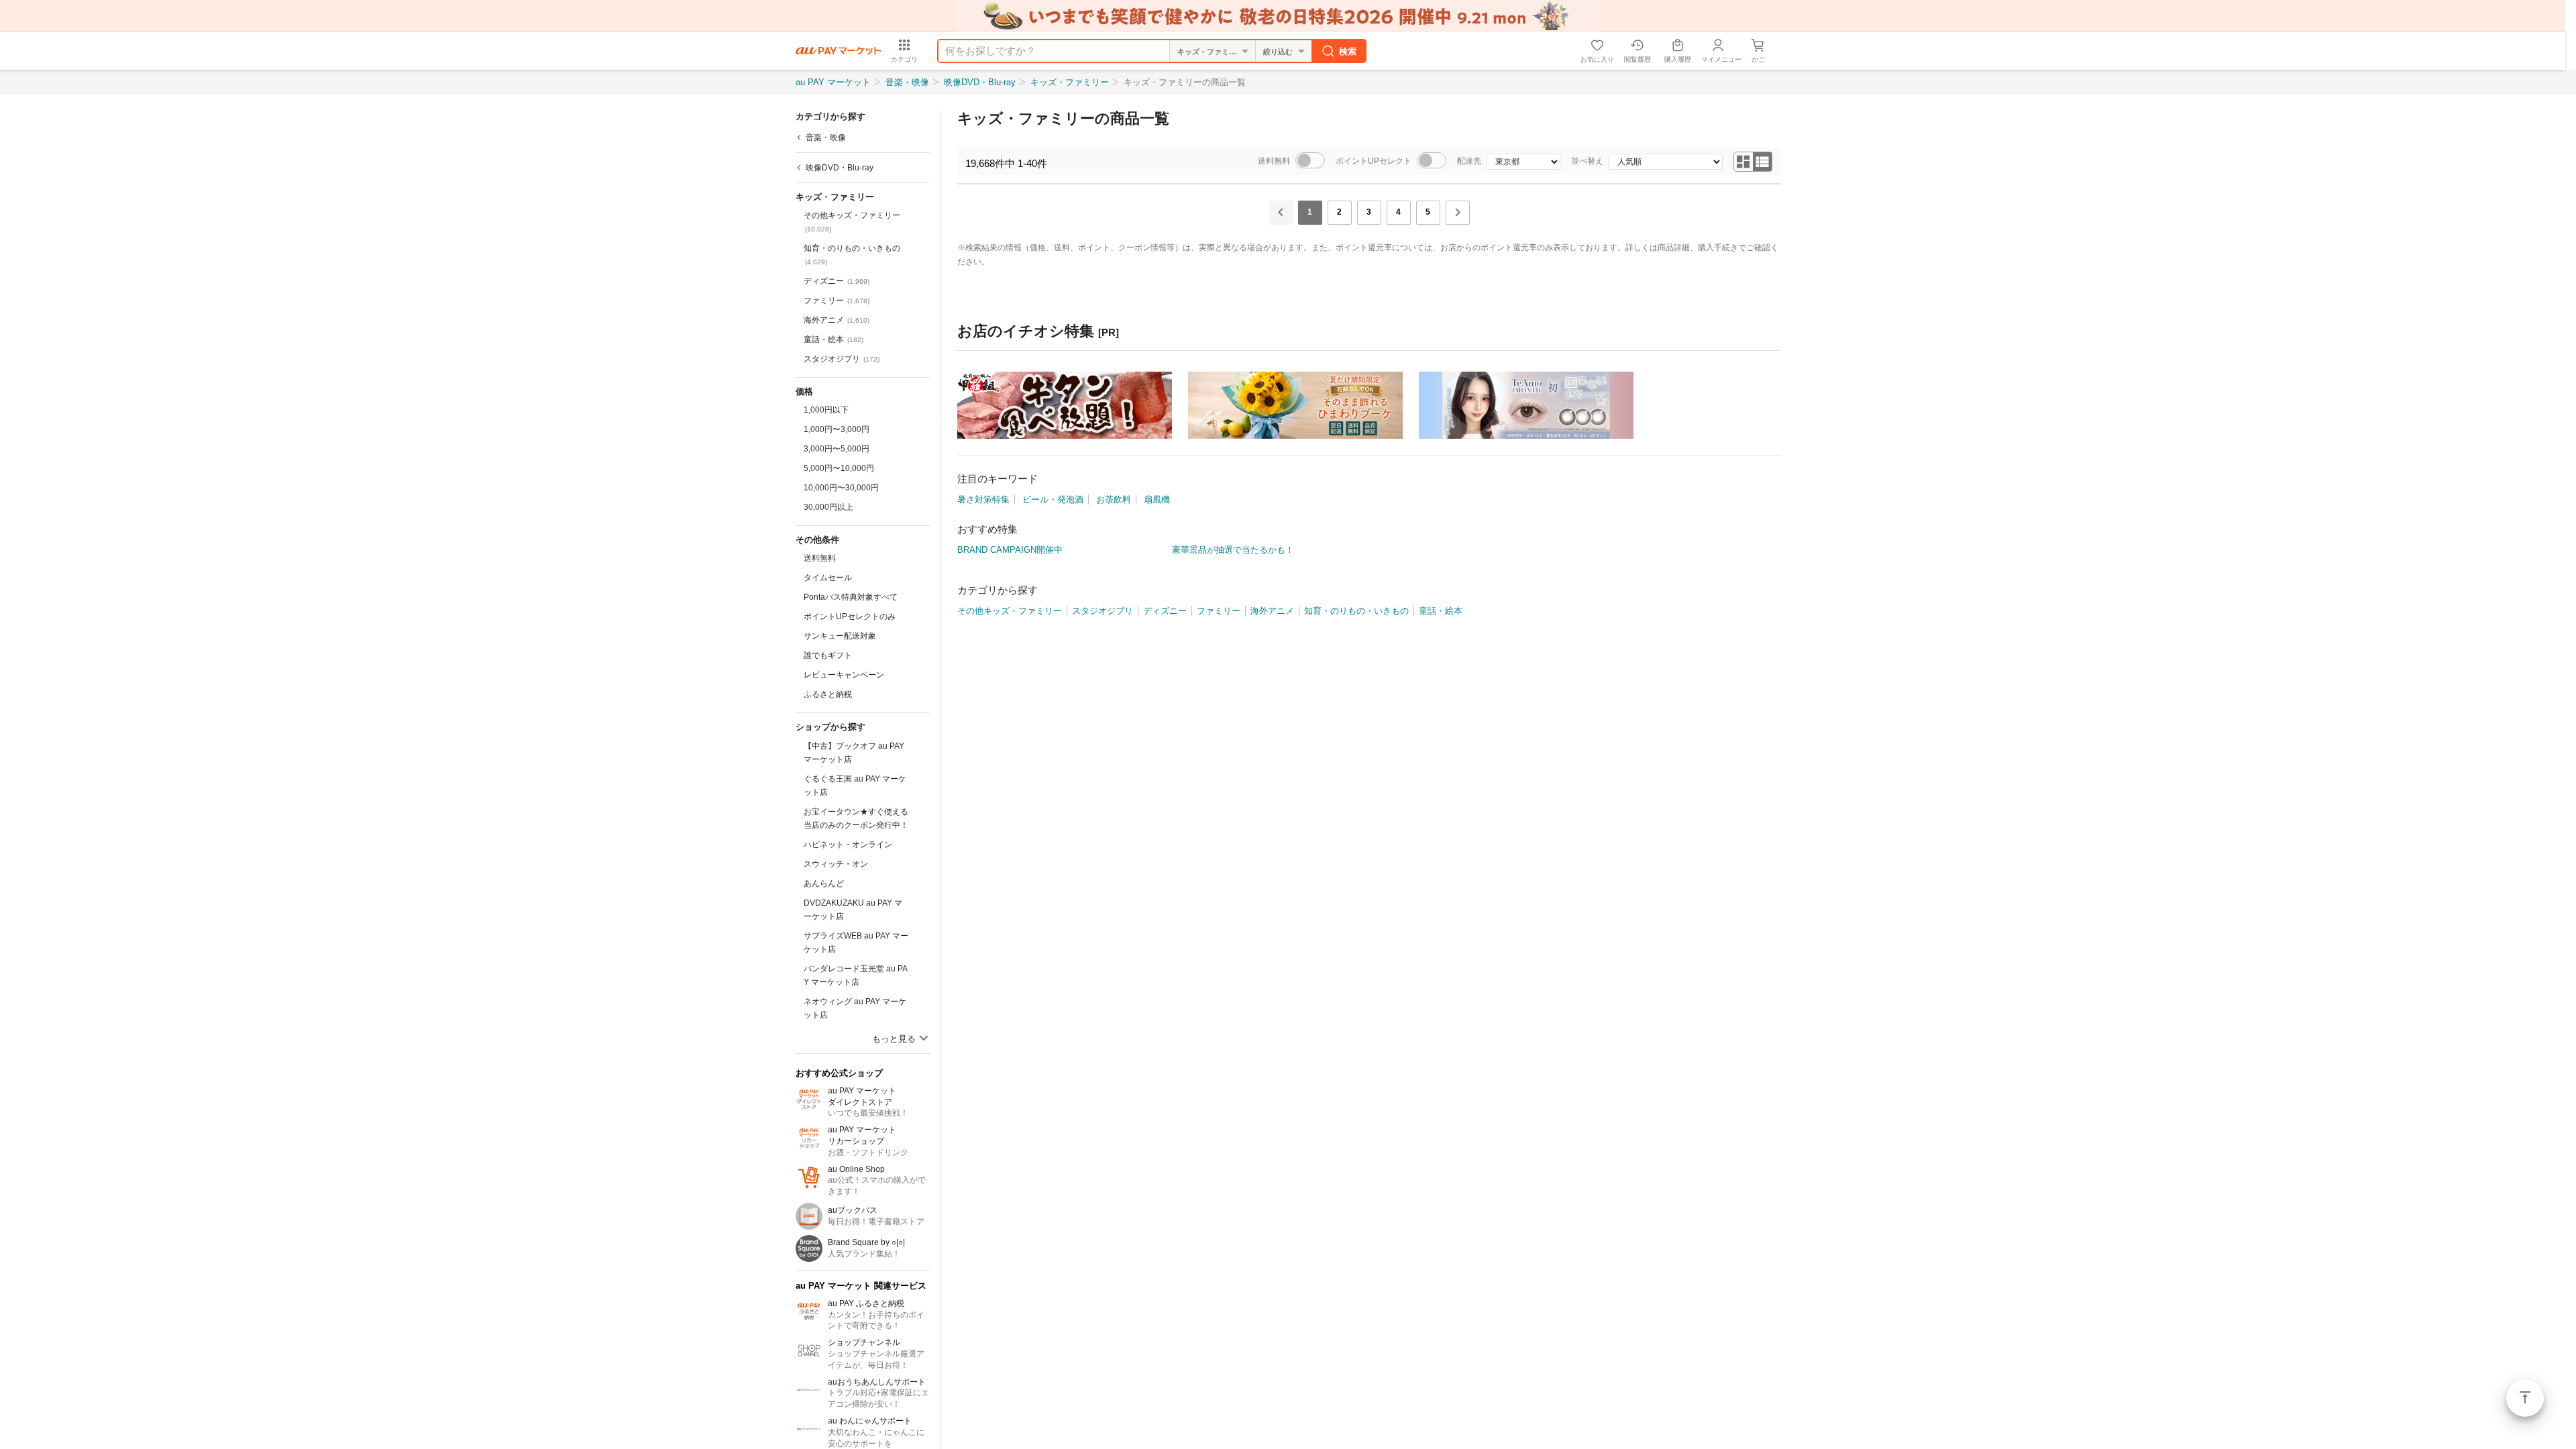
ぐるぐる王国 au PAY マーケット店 (855, 786)
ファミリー (837, 301)
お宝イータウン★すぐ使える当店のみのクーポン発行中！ (856, 818)
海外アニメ (837, 320)
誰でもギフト (828, 655)
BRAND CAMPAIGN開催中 (1010, 550)
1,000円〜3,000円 (837, 429)
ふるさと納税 (828, 694)
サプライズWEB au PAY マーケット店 (856, 943)
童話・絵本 (834, 339)
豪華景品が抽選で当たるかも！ (1233, 550)
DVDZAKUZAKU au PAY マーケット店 (853, 910)
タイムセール (828, 578)
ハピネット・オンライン (848, 845)
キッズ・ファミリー (1070, 82)
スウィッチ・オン (836, 864)
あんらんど (824, 883)
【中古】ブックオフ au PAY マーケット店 (854, 753)
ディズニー (837, 281)
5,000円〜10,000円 (839, 468)
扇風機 (1157, 499)
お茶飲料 (1114, 499)
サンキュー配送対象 (840, 636)
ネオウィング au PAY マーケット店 (855, 1008)
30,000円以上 (828, 507)
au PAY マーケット (833, 82)
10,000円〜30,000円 (841, 488)
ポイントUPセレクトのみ (850, 616)
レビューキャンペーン (844, 675)
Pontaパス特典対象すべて (851, 597)
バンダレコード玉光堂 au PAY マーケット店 (856, 975)
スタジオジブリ (842, 359)
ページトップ (2525, 1398)
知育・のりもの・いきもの (852, 255)
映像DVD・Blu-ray (980, 82)
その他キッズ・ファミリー (852, 222)
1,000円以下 (826, 410)
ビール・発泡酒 (1053, 499)
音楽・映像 (907, 82)
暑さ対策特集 (983, 499)
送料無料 (820, 558)
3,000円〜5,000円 (837, 449)
